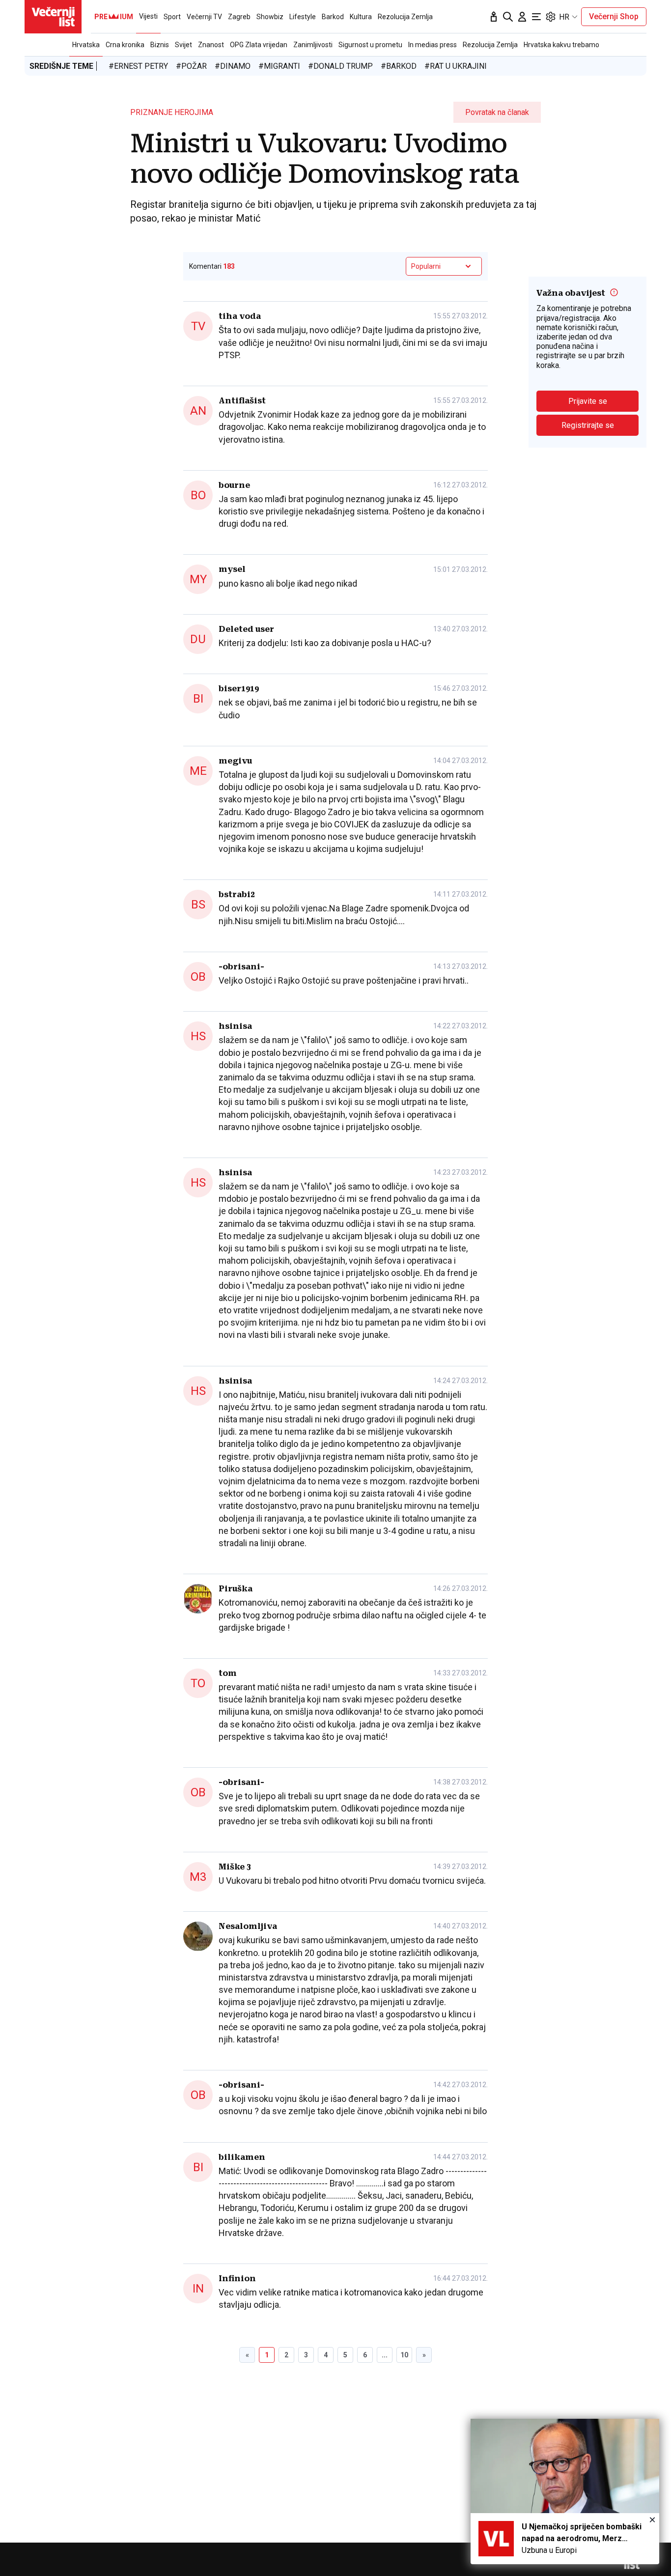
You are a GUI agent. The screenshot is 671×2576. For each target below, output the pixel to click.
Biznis (160, 45)
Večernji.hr (53, 17)
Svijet (183, 45)
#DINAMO (233, 66)
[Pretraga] (508, 17)
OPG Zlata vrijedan (259, 45)
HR (564, 17)
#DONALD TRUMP (340, 66)
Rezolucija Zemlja (490, 45)
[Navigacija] (536, 17)
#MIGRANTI (279, 66)
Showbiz (270, 17)
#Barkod (399, 66)
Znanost (211, 45)
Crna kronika (125, 45)
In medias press (433, 45)
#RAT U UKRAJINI (456, 66)
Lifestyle (303, 17)
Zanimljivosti (313, 45)
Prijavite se (588, 401)
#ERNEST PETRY (138, 66)
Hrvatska (86, 45)
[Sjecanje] (494, 17)
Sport (172, 17)
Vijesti (148, 16)
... (385, 2355)
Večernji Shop (614, 16)
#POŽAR (191, 66)
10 (404, 2355)
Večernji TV (204, 17)
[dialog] (565, 2491)
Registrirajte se (588, 425)
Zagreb (239, 17)
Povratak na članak (497, 112)
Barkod (333, 17)
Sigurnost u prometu (370, 45)
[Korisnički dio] (522, 17)
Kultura (361, 17)
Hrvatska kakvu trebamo (561, 45)
